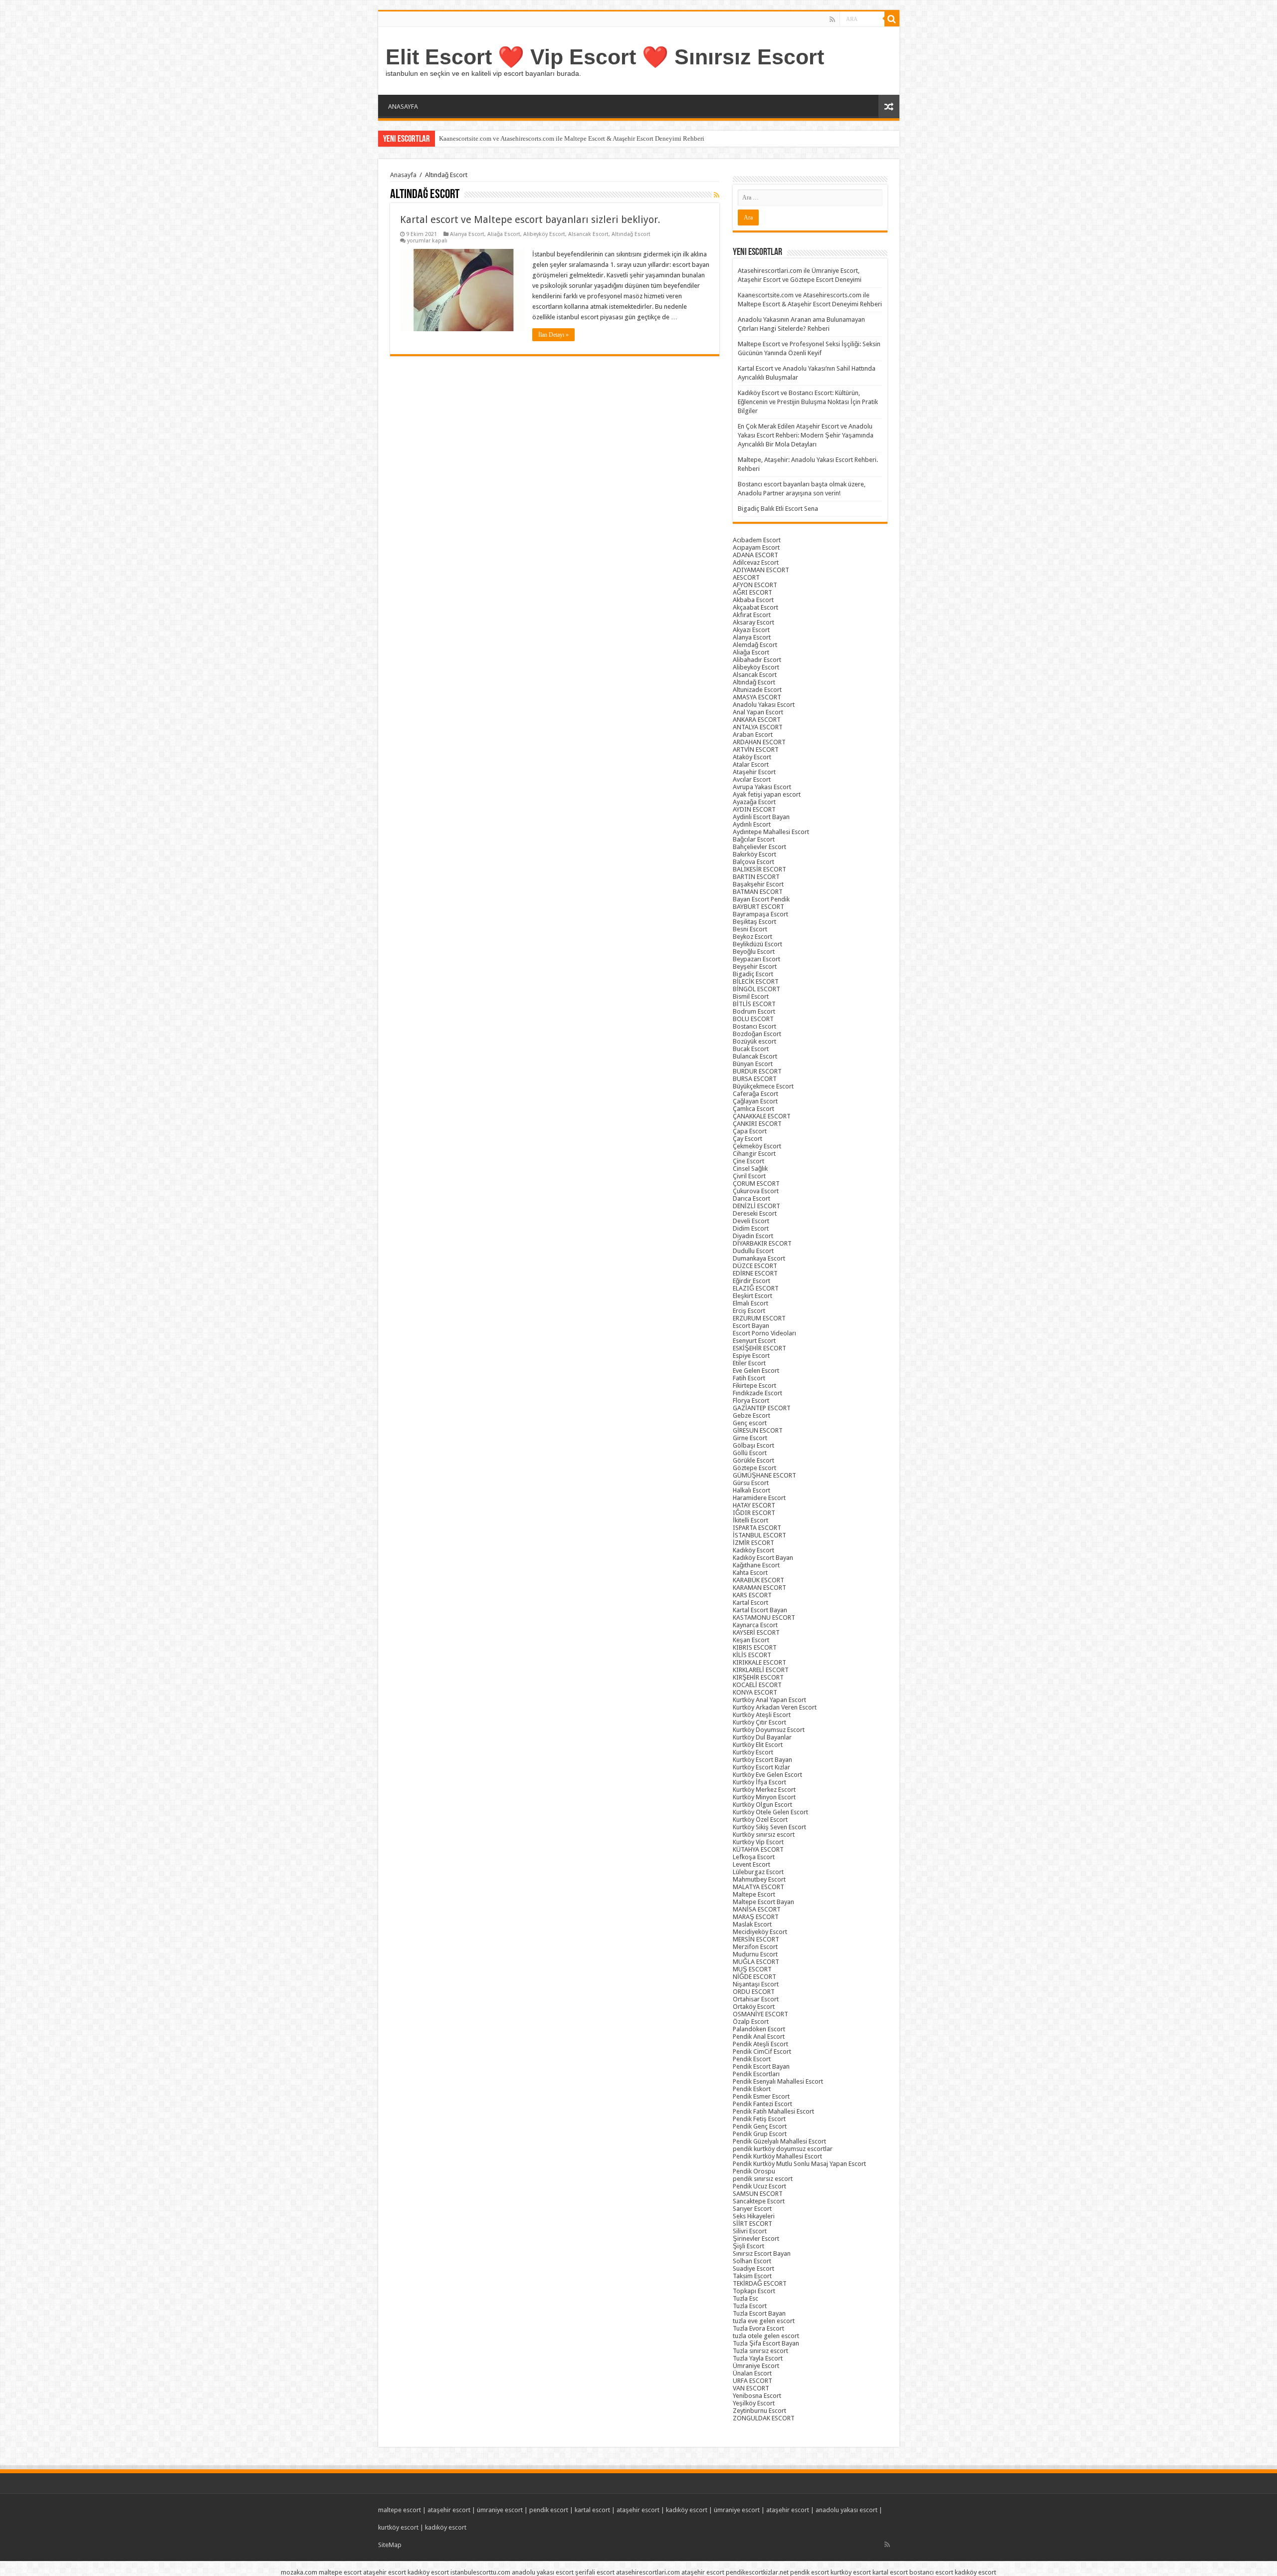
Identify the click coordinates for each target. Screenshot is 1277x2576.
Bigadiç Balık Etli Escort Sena (778, 509)
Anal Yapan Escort (758, 712)
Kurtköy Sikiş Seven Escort (769, 1827)
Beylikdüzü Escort (757, 944)
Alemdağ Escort (755, 645)
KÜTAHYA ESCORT (758, 1849)
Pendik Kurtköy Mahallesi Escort (777, 2156)
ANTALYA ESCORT (758, 727)
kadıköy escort (687, 2510)
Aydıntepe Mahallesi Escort (771, 832)
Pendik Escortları (756, 2074)
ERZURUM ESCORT (759, 1318)
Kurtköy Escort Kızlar (761, 1767)
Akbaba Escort (753, 600)
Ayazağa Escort (754, 802)
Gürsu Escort (751, 1483)
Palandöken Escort (759, 2029)
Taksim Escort (752, 2276)
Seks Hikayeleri (754, 2216)
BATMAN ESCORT (758, 892)
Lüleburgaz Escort (758, 1872)
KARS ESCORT (752, 1595)
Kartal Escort (750, 1603)
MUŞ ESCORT (752, 1969)
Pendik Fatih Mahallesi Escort (773, 2111)
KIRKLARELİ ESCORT (761, 1670)
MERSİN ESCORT (756, 1939)
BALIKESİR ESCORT (759, 869)
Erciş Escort (749, 1311)
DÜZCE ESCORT (755, 1266)
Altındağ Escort (631, 234)
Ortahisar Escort (756, 1999)
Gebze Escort (751, 1415)
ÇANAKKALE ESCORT (762, 1116)
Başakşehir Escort (758, 884)
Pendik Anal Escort (759, 2037)
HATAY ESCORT (754, 1505)
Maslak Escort (752, 1924)
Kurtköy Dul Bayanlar (762, 1737)
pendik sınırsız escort (763, 2179)
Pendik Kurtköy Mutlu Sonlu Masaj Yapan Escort (799, 2164)
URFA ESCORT (752, 2381)
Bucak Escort (751, 1049)
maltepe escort (400, 2510)
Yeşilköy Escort (754, 2403)
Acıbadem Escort (757, 540)
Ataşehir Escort (754, 772)
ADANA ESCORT (755, 555)
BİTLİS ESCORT (754, 1004)
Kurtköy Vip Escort (758, 1842)
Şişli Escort (748, 2246)
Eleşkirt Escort (752, 1296)
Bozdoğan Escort (757, 1034)
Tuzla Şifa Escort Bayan (766, 2343)
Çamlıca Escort (753, 1109)
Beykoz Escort (752, 937)
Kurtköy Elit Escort (758, 1745)
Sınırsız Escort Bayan (762, 2254)
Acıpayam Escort (756, 547)
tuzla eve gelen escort (764, 2321)
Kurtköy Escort (753, 1752)
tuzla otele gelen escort (766, 2336)
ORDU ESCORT (754, 1992)
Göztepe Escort (754, 1468)
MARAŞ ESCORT (756, 1917)
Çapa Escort (750, 1131)
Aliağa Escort (504, 234)
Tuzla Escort (750, 2306)
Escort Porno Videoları (764, 1333)
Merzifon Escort (755, 1947)
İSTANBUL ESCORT (759, 1535)
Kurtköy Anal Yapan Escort (769, 1700)
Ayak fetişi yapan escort (767, 794)
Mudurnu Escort (755, 1954)
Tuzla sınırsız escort (760, 2351)
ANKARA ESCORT (757, 720)
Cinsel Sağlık (750, 1169)
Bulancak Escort (755, 1056)
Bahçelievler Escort (759, 847)
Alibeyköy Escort (544, 234)
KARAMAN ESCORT (759, 1588)
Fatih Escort (749, 1378)
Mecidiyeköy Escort (760, 1932)
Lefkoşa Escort (754, 1857)
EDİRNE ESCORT (755, 1273)
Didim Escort (751, 1228)
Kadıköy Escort (753, 1550)
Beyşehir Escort (755, 966)
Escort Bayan (751, 1326)
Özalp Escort (751, 2022)
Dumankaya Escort (759, 1258)
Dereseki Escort (755, 1213)
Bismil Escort (751, 996)
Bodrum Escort (754, 1011)
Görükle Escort (753, 1460)
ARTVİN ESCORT (756, 750)
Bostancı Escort (754, 1026)
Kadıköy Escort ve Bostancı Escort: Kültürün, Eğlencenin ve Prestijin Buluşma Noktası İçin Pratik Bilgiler (808, 402)
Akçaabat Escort (755, 607)
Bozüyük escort (754, 1041)
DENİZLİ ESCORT (756, 1206)
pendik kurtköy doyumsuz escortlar (783, 2149)
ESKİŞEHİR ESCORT (759, 1348)
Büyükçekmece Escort (763, 1086)
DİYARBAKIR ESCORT (762, 1243)
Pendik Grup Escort (760, 2134)
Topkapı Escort (754, 2291)
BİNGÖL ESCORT (756, 989)
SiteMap (390, 2545)
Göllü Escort (750, 1453)
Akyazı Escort (751, 630)
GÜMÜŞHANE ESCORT (764, 1475)
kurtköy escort (398, 2527)
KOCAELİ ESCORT (757, 1685)
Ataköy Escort (752, 757)
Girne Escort (750, 1438)
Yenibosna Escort (757, 2396)
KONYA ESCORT (755, 1692)
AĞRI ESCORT (752, 592)
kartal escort (592, 2510)
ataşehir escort (449, 2510)
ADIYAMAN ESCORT (761, 570)
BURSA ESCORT (755, 1079)
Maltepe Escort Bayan (763, 1902)
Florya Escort (751, 1400)
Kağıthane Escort (756, 1565)
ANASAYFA (403, 107)
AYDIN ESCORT (754, 809)
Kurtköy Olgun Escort (762, 1805)
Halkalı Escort (751, 1490)
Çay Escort (747, 1139)
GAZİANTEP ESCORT (762, 1408)
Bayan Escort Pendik (761, 899)
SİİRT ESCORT (752, 2224)
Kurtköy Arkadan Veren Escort (775, 1707)
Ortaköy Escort (754, 2007)
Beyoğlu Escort (754, 952)
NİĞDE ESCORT (754, 1977)
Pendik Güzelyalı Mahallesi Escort (779, 2141)
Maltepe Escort (754, 1894)
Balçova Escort (753, 862)
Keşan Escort (751, 1640)
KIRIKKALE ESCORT (759, 1662)
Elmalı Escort (750, 1303)
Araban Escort (753, 735)
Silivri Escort (750, 2231)
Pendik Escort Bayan (761, 2066)
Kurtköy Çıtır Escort (759, 1722)
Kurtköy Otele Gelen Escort (770, 1812)
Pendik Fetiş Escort (759, 2119)
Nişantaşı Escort (756, 1984)
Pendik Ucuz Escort (759, 2186)
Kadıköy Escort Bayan (763, 1558)
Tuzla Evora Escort (758, 2328)
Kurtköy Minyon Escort (764, 1797)
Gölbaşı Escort (753, 1445)
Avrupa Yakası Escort (762, 787)
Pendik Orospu (754, 2171)
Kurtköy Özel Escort (760, 1820)
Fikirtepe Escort (754, 1386)
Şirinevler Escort (756, 2239)
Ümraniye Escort (756, 2366)
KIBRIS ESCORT (755, 1647)
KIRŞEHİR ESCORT (758, 1677)
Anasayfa (403, 175)
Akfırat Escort (752, 615)
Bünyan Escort (753, 1064)
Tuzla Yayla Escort (758, 2358)
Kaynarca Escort (755, 1625)
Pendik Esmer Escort (761, 2096)
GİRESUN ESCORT (758, 1430)
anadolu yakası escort (847, 2510)
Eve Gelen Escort (756, 1371)
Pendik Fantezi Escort (762, 2104)
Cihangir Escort (754, 1154)
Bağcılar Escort (754, 839)
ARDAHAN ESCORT (759, 742)
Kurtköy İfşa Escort (759, 1782)
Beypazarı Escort (756, 959)
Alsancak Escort (588, 234)
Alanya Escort (467, 234)
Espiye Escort (751, 1356)
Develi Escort (751, 1221)
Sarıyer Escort (752, 2209)
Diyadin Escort (753, 1236)
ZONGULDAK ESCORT (764, 2418)
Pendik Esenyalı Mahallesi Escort (778, 2081)
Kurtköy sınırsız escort (764, 1834)
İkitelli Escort (750, 1520)
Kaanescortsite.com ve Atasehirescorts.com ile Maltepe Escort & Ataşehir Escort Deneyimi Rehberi (572, 138)
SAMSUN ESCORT (758, 2194)
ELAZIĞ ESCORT (756, 1288)
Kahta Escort (750, 1573)
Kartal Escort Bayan (760, 1610)
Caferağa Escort (755, 1094)
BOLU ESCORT (753, 1019)
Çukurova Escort (756, 1191)
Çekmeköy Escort (757, 1146)
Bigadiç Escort (753, 974)
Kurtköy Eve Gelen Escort (767, 1775)
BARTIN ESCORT (756, 877)
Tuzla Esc (745, 2298)
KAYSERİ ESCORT (756, 1632)
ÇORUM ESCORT (756, 1183)
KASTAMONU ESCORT (764, 1617)
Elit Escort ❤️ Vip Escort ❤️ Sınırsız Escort (605, 57)
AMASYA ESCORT (757, 697)
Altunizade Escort (757, 690)
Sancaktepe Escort (759, 2201)
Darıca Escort (751, 1198)
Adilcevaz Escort (756, 562)
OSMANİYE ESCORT (760, 2014)
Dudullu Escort (753, 1251)
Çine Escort (748, 1161)
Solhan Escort (752, 2261)
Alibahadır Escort (757, 660)
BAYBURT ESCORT (758, 907)
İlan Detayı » (553, 335)
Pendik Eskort (752, 2089)
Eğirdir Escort (751, 1281)
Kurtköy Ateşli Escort (762, 1715)
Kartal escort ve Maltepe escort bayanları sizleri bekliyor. (530, 219)
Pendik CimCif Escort (762, 2051)
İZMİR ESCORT (753, 1543)
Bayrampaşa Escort (760, 914)
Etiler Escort (749, 1363)
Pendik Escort (752, 2059)
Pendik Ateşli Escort (760, 2044)
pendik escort (549, 2510)
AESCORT (746, 577)
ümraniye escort (500, 2510)
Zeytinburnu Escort (759, 2411)
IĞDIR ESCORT (754, 1513)
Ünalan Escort (752, 2373)
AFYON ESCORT (755, 585)
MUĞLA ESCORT (756, 1962)
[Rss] (832, 19)
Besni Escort (750, 929)
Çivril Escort (749, 1176)
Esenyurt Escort (754, 1341)
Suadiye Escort (753, 2268)
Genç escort (750, 1423)
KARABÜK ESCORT (758, 1580)
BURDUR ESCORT (757, 1071)
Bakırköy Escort (754, 854)
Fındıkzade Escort (757, 1393)
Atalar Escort (751, 764)
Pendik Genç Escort (760, 2126)
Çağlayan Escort (755, 1101)
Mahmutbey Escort (759, 1879)
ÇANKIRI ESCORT (757, 1124)
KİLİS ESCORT (752, 1655)
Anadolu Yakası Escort (764, 705)
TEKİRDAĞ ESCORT (760, 2283)
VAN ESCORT (751, 2388)
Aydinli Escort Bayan (761, 817)
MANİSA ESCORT (757, 1909)
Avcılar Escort (752, 779)
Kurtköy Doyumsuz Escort (769, 1730)
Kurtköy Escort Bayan (762, 1760)
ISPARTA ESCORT (757, 1528)
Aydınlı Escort (752, 824)
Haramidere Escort (759, 1498)
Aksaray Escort (753, 622)
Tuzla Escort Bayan (759, 2313)
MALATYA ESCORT (758, 1887)
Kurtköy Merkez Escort (764, 1790)
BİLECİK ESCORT (756, 981)
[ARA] (892, 19)
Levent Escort (751, 1864)
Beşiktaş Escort (754, 922)
